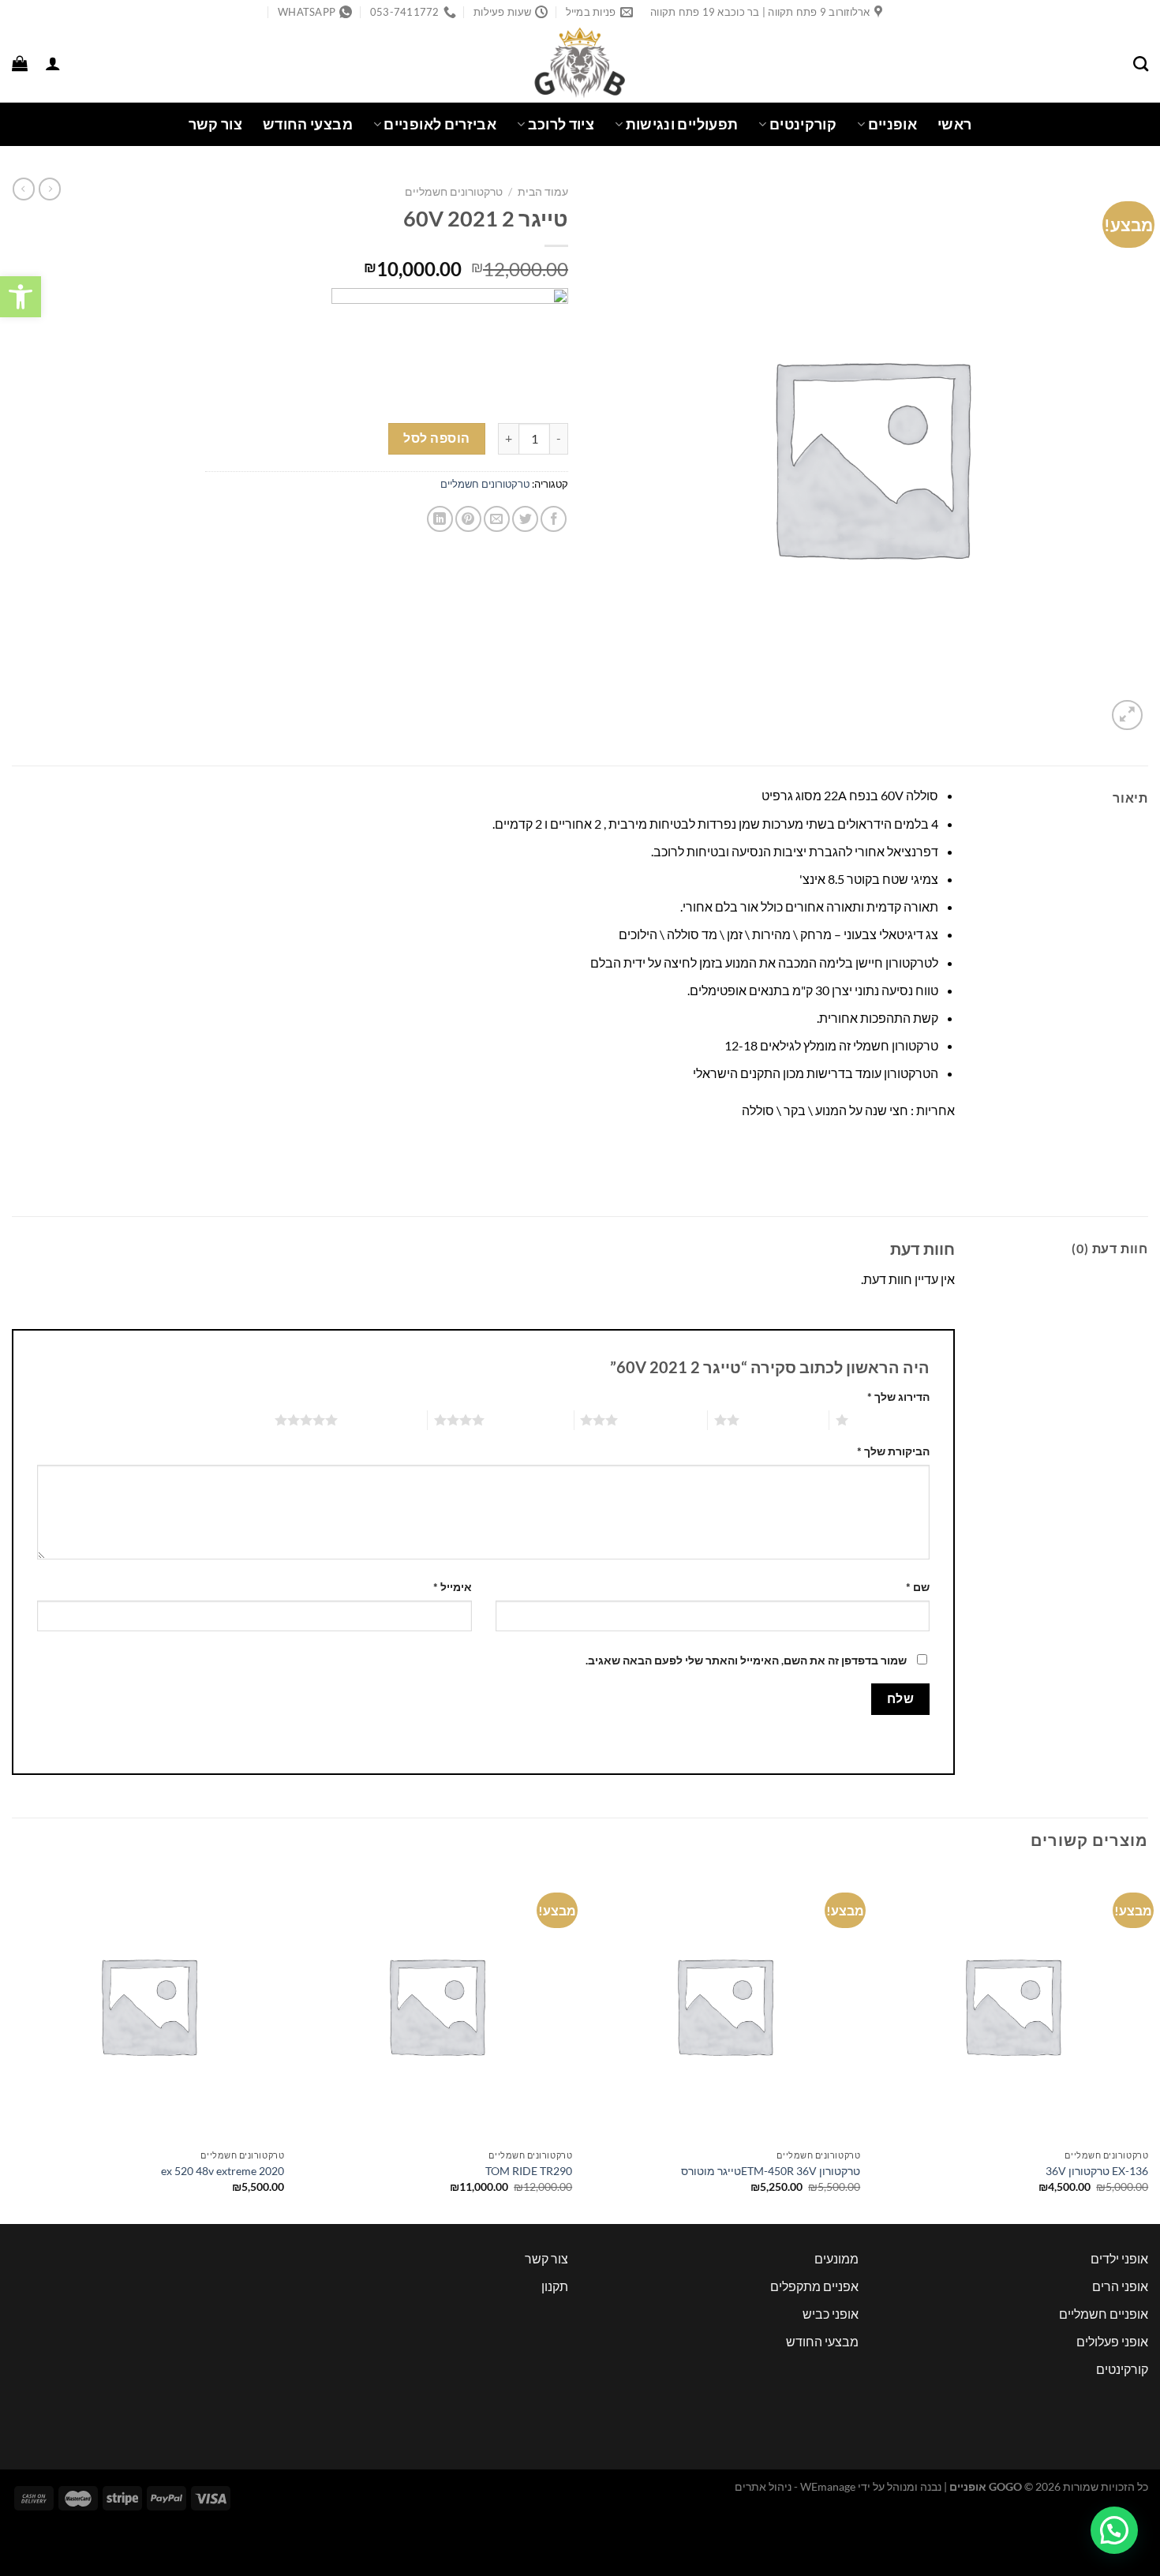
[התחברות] (53, 63)
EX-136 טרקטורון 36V (1097, 2171)
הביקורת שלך (893, 1451)
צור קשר (215, 124)
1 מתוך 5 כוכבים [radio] (893, 1420)
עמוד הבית (543, 192)
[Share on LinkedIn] (440, 519)
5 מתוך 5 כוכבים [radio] (382, 1420)
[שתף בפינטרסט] (468, 519)
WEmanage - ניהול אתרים (795, 2486)
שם (918, 1587)
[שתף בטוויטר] (525, 519)
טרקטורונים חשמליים (454, 192)
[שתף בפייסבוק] (554, 519)
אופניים (892, 124)
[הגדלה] (1127, 715)
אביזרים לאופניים (440, 124)
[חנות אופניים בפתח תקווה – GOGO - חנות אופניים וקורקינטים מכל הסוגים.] (580, 63)
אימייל (453, 1587)
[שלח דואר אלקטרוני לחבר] (497, 519)
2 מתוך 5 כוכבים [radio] (784, 1420)
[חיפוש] (1141, 64)
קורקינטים (803, 124)
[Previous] (1147, 2045)
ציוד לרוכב (561, 124)
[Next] (13, 2045)
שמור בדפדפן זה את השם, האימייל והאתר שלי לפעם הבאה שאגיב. (746, 1660)
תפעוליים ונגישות (682, 124)
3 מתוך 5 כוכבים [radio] (662, 1420)
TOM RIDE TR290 (529, 2171)
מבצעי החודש (308, 124)
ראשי (954, 124)
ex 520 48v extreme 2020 (223, 2171)
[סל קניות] (20, 63)
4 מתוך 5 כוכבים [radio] (529, 1420)
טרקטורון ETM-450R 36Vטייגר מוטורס (771, 2171)
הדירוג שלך (898, 1397)
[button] (21, 297)
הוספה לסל (436, 438)
